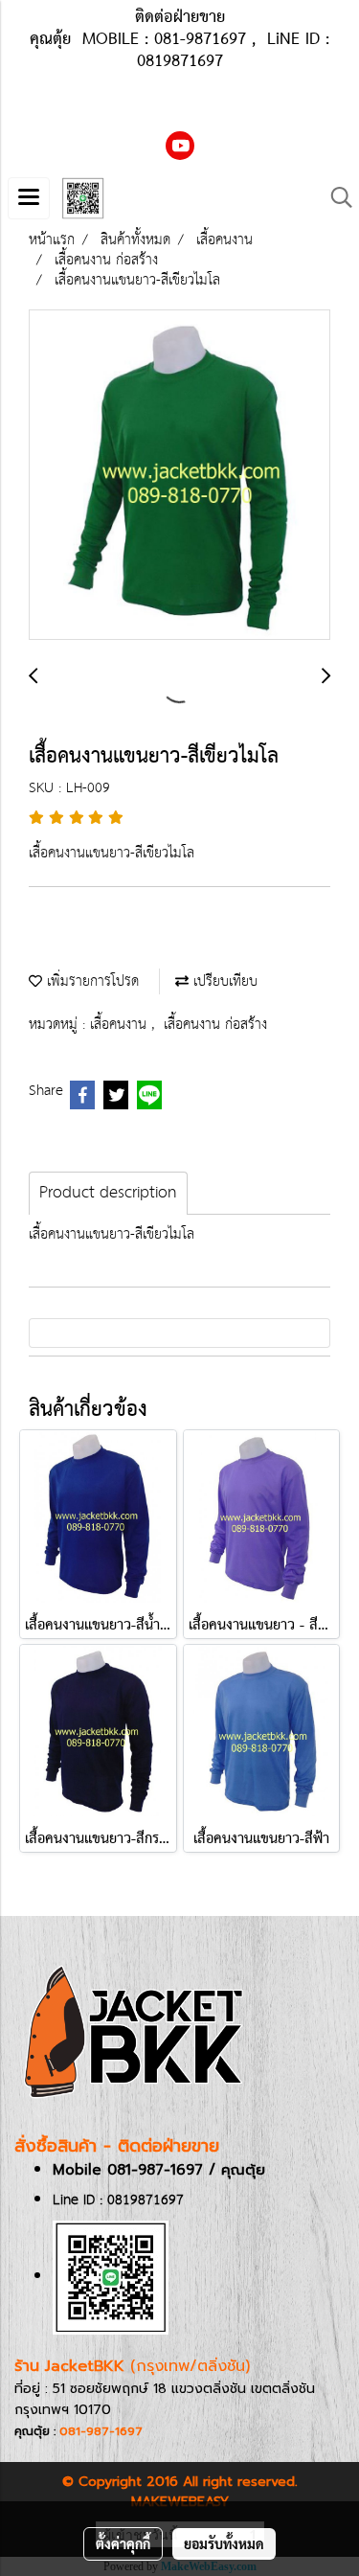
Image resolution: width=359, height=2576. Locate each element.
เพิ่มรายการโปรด (90, 981)
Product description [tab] (108, 1193)
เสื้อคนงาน (121, 1025)
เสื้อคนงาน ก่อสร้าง (215, 1025)
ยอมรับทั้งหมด (224, 2543)
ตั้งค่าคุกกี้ (123, 2543)
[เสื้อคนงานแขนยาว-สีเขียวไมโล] (179, 476)
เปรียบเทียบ (223, 981)
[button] (335, 198)
